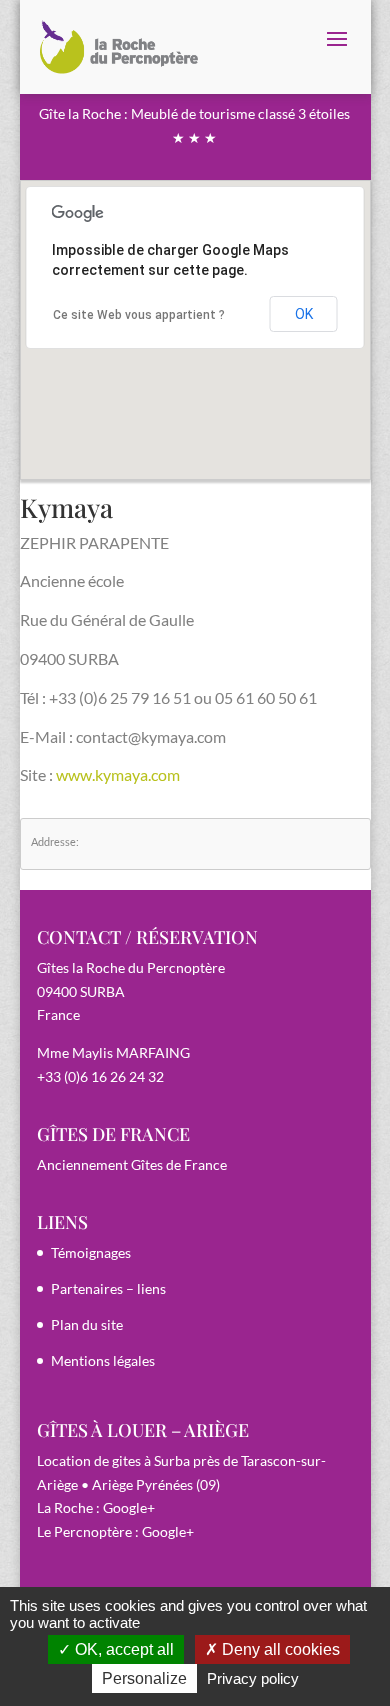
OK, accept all (122, 1649)
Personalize (144, 1678)
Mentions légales (103, 1360)
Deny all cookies (279, 1649)
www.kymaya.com (118, 774)
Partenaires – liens (108, 1288)
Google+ (129, 1507)
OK (304, 314)
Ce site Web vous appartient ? (139, 315)
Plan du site (87, 1324)
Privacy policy (253, 1678)
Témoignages (91, 1252)
